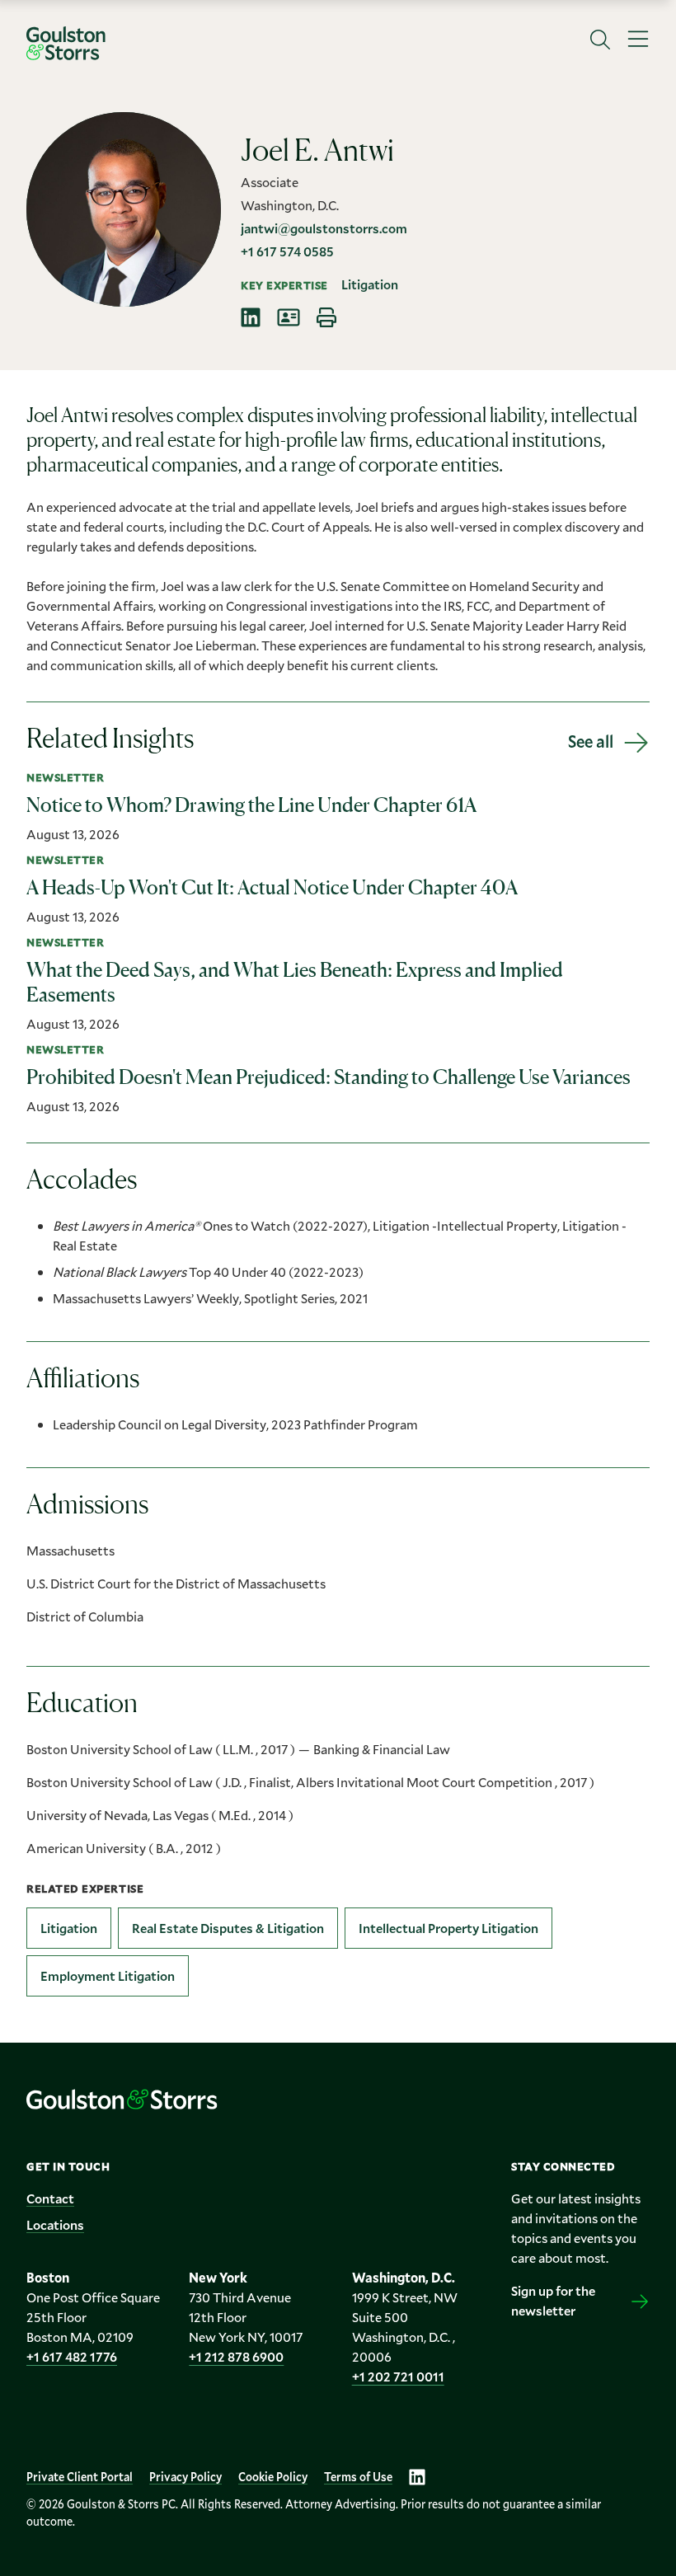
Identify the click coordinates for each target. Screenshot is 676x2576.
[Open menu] (638, 40)
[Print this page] (326, 317)
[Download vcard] (289, 317)
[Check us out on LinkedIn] (417, 2477)
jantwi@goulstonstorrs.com (324, 228)
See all (591, 741)
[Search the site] (600, 40)
